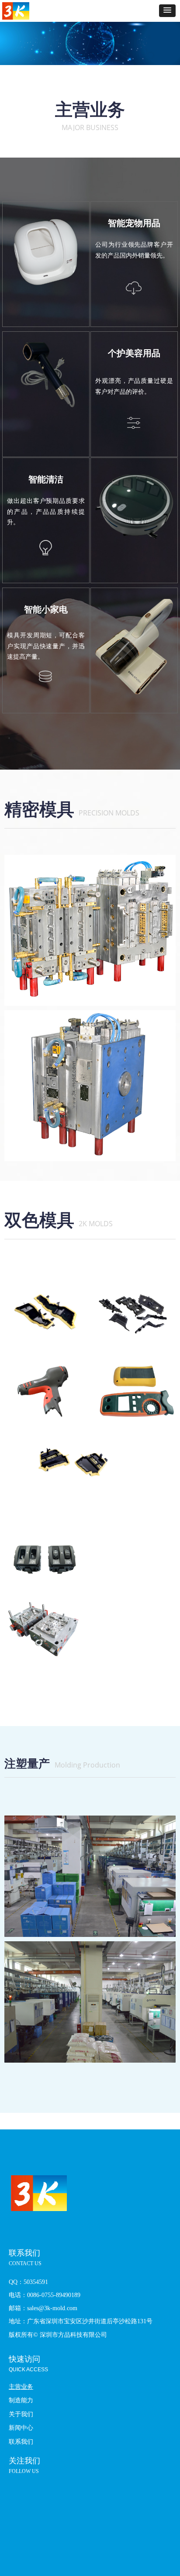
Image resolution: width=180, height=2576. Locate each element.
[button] (167, 11)
